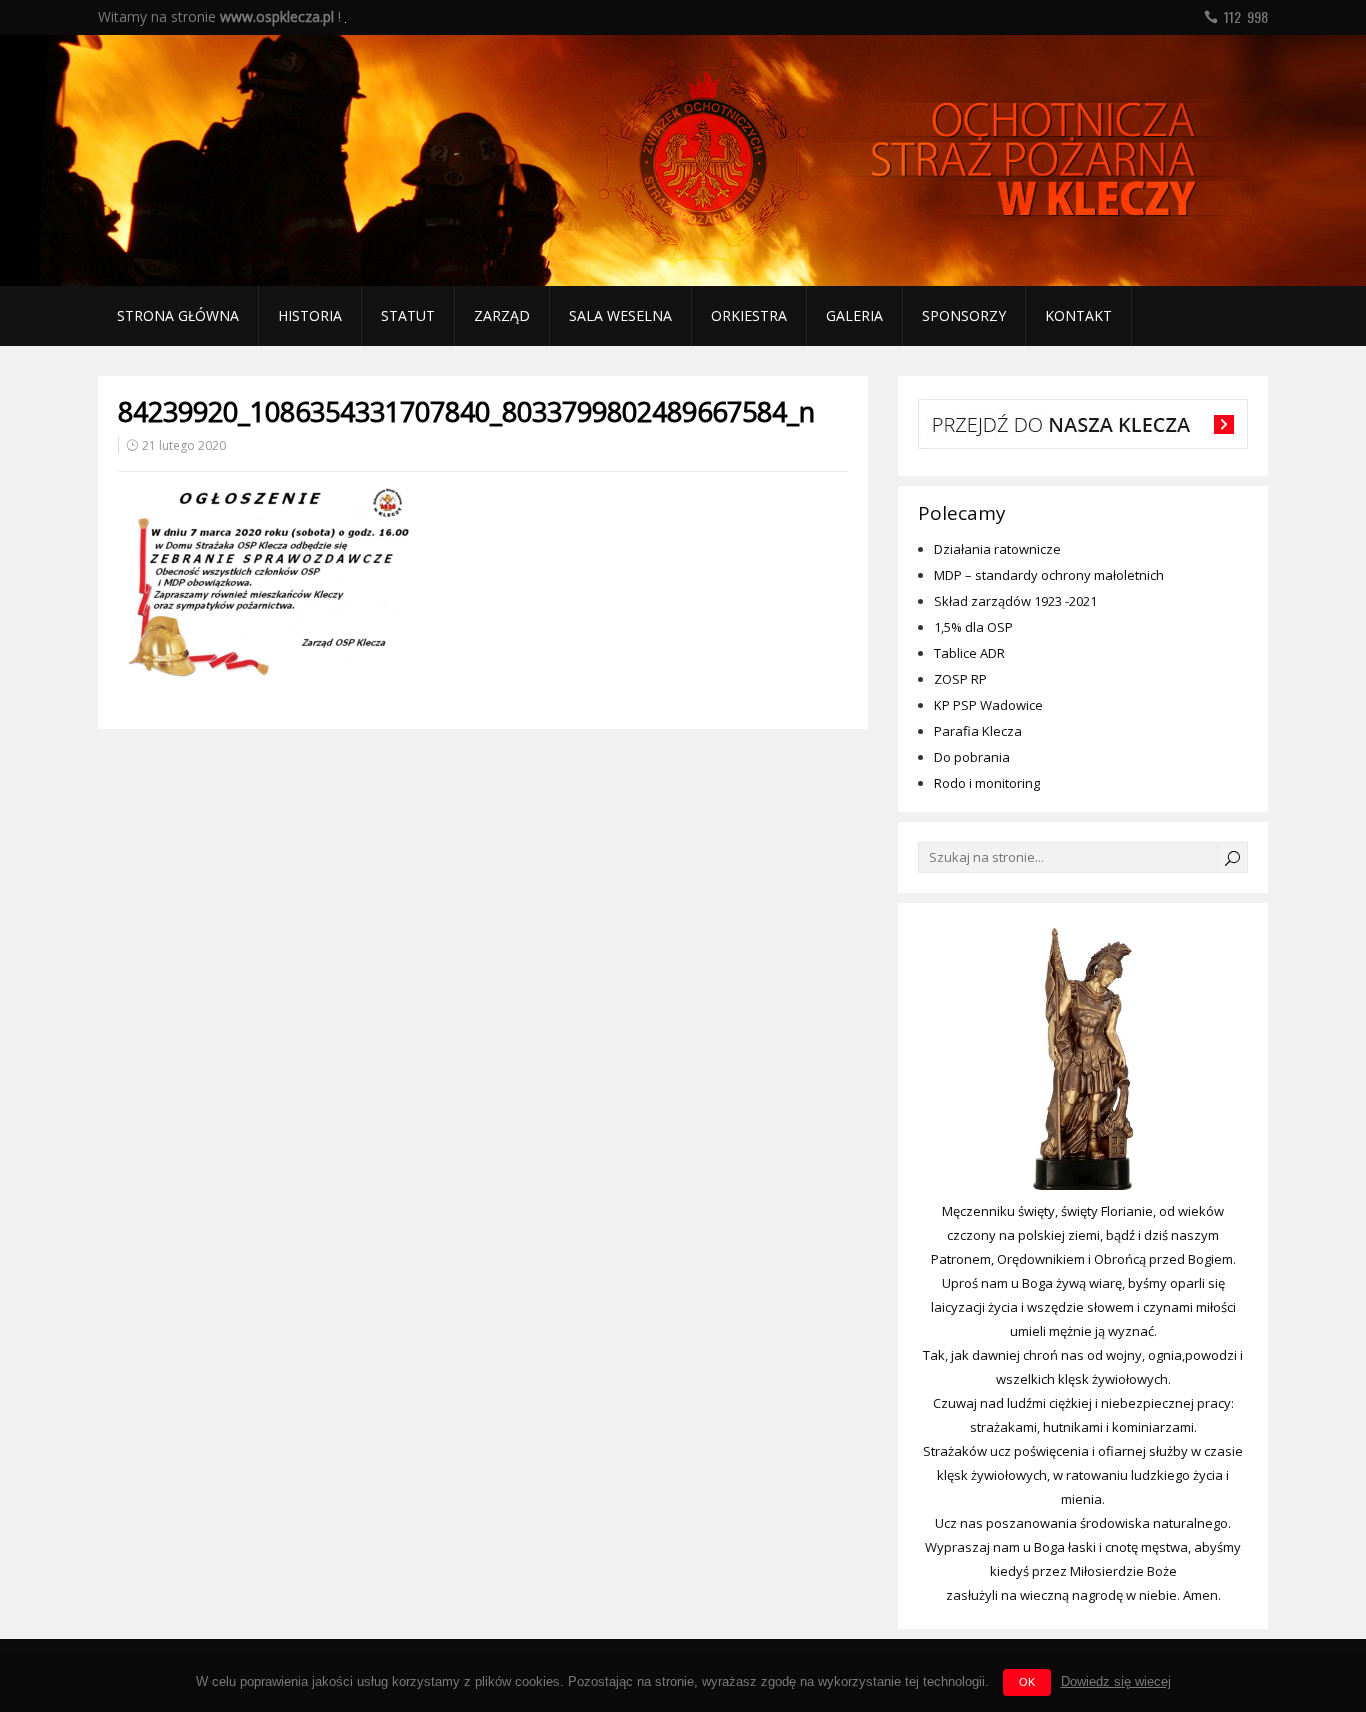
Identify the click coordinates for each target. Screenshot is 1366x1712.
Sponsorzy (964, 315)
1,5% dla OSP (973, 627)
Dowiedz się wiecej (1116, 1681)
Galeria (854, 315)
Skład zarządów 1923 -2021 (1015, 601)
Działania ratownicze (997, 549)
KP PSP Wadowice (988, 705)
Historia (310, 315)
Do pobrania (972, 757)
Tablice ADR (969, 653)
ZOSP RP (960, 679)
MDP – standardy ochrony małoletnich (1049, 575)
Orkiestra (749, 315)
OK (1027, 1682)
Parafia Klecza (978, 731)
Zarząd (502, 315)
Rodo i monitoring (987, 783)
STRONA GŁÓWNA (178, 315)
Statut (408, 315)
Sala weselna (620, 315)
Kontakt (1078, 315)
